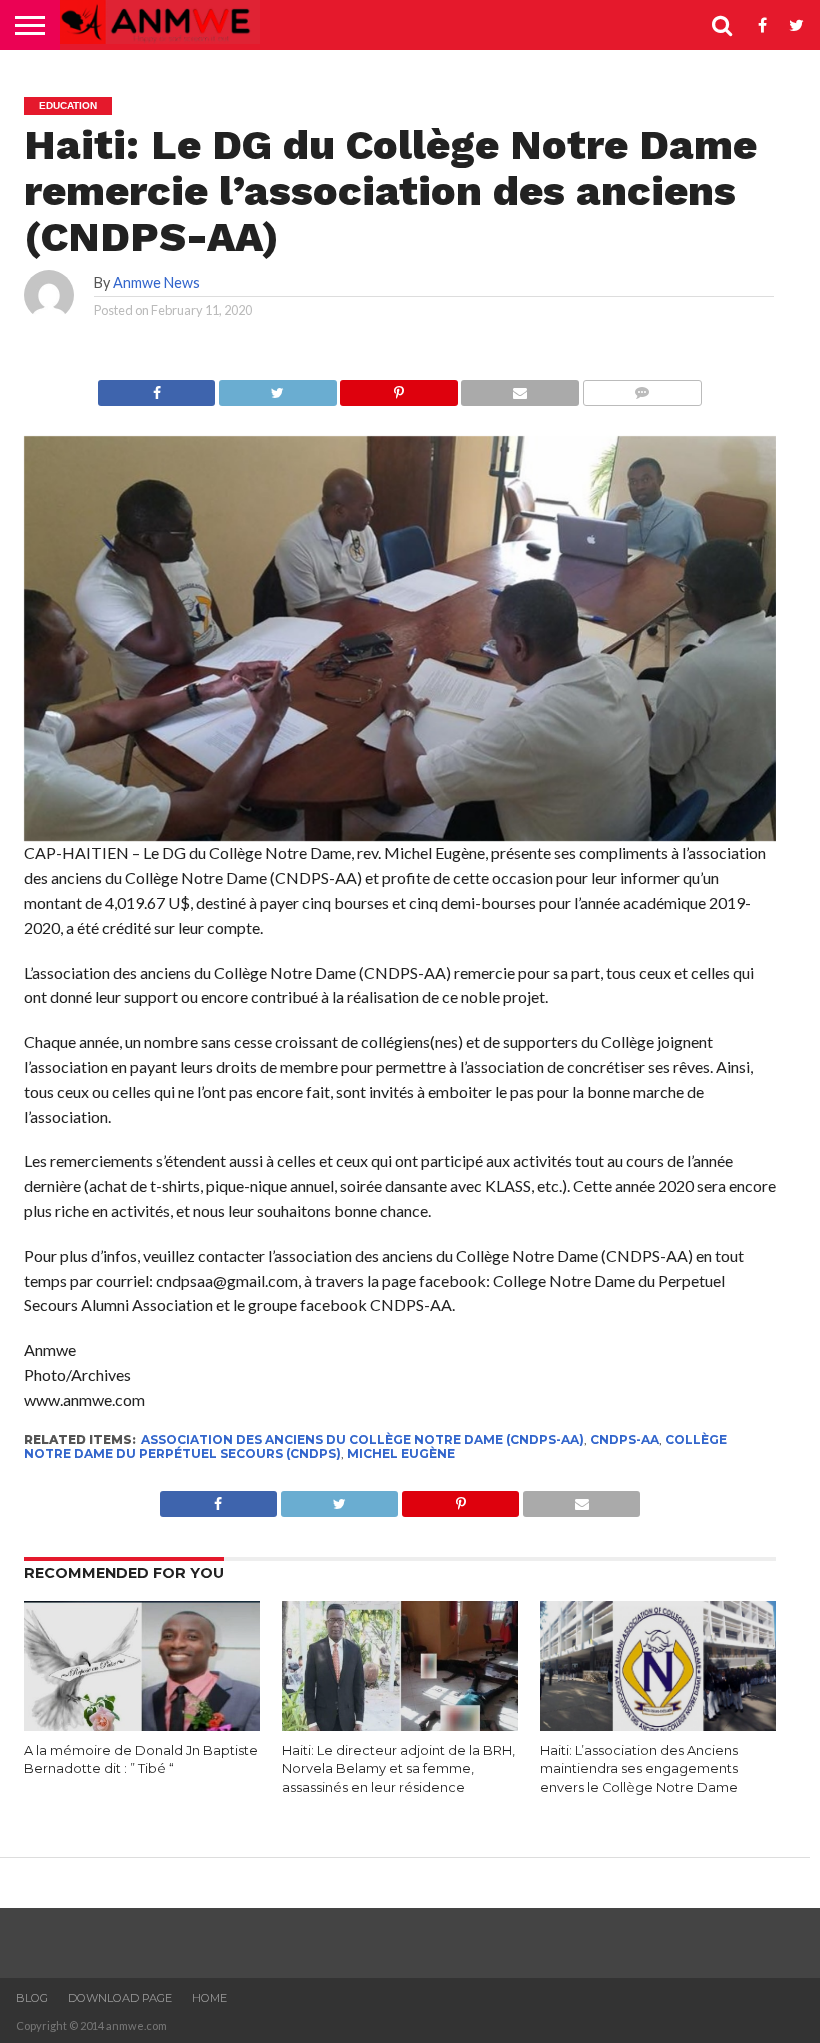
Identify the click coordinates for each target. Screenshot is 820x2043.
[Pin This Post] (399, 387)
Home (209, 1998)
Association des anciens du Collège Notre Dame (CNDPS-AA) (362, 1439)
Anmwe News (156, 282)
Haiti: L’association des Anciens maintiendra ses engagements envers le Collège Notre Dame (639, 1769)
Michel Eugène (401, 1453)
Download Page (120, 1998)
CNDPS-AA (624, 1439)
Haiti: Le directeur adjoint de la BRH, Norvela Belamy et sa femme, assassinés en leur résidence (398, 1769)
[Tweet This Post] (277, 387)
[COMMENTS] (642, 387)
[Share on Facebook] (156, 387)
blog (32, 1998)
